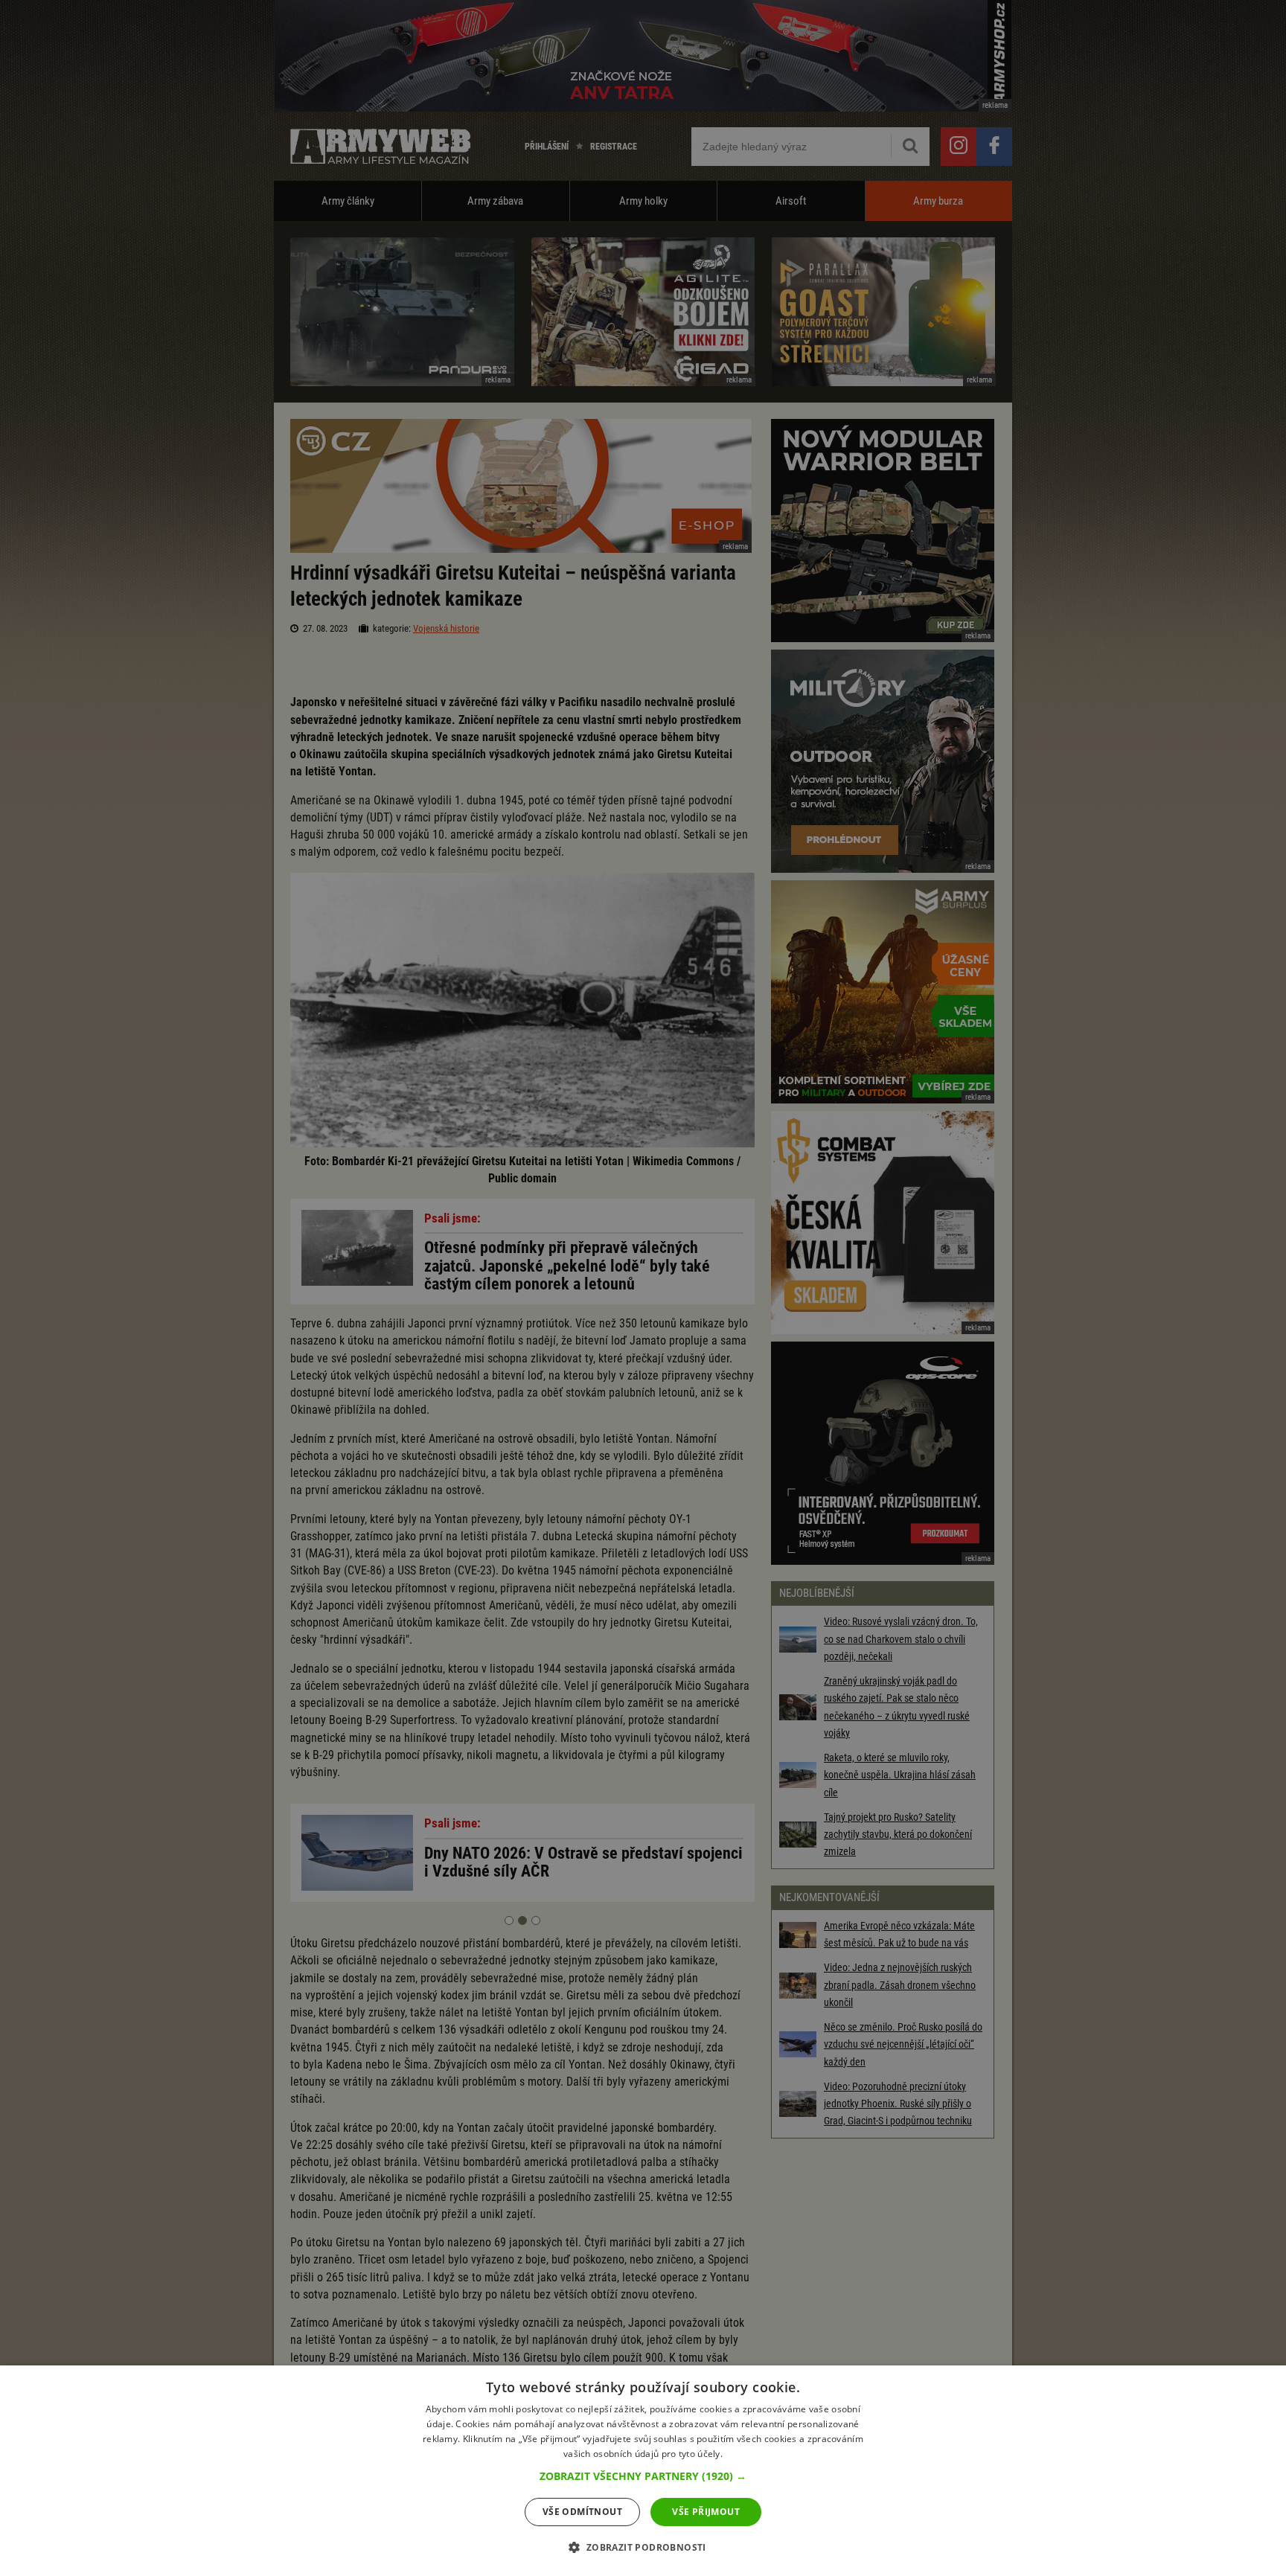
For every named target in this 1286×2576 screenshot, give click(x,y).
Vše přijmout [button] (706, 2512)
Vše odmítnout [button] (582, 2512)
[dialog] (643, 2471)
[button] (643, 2476)
